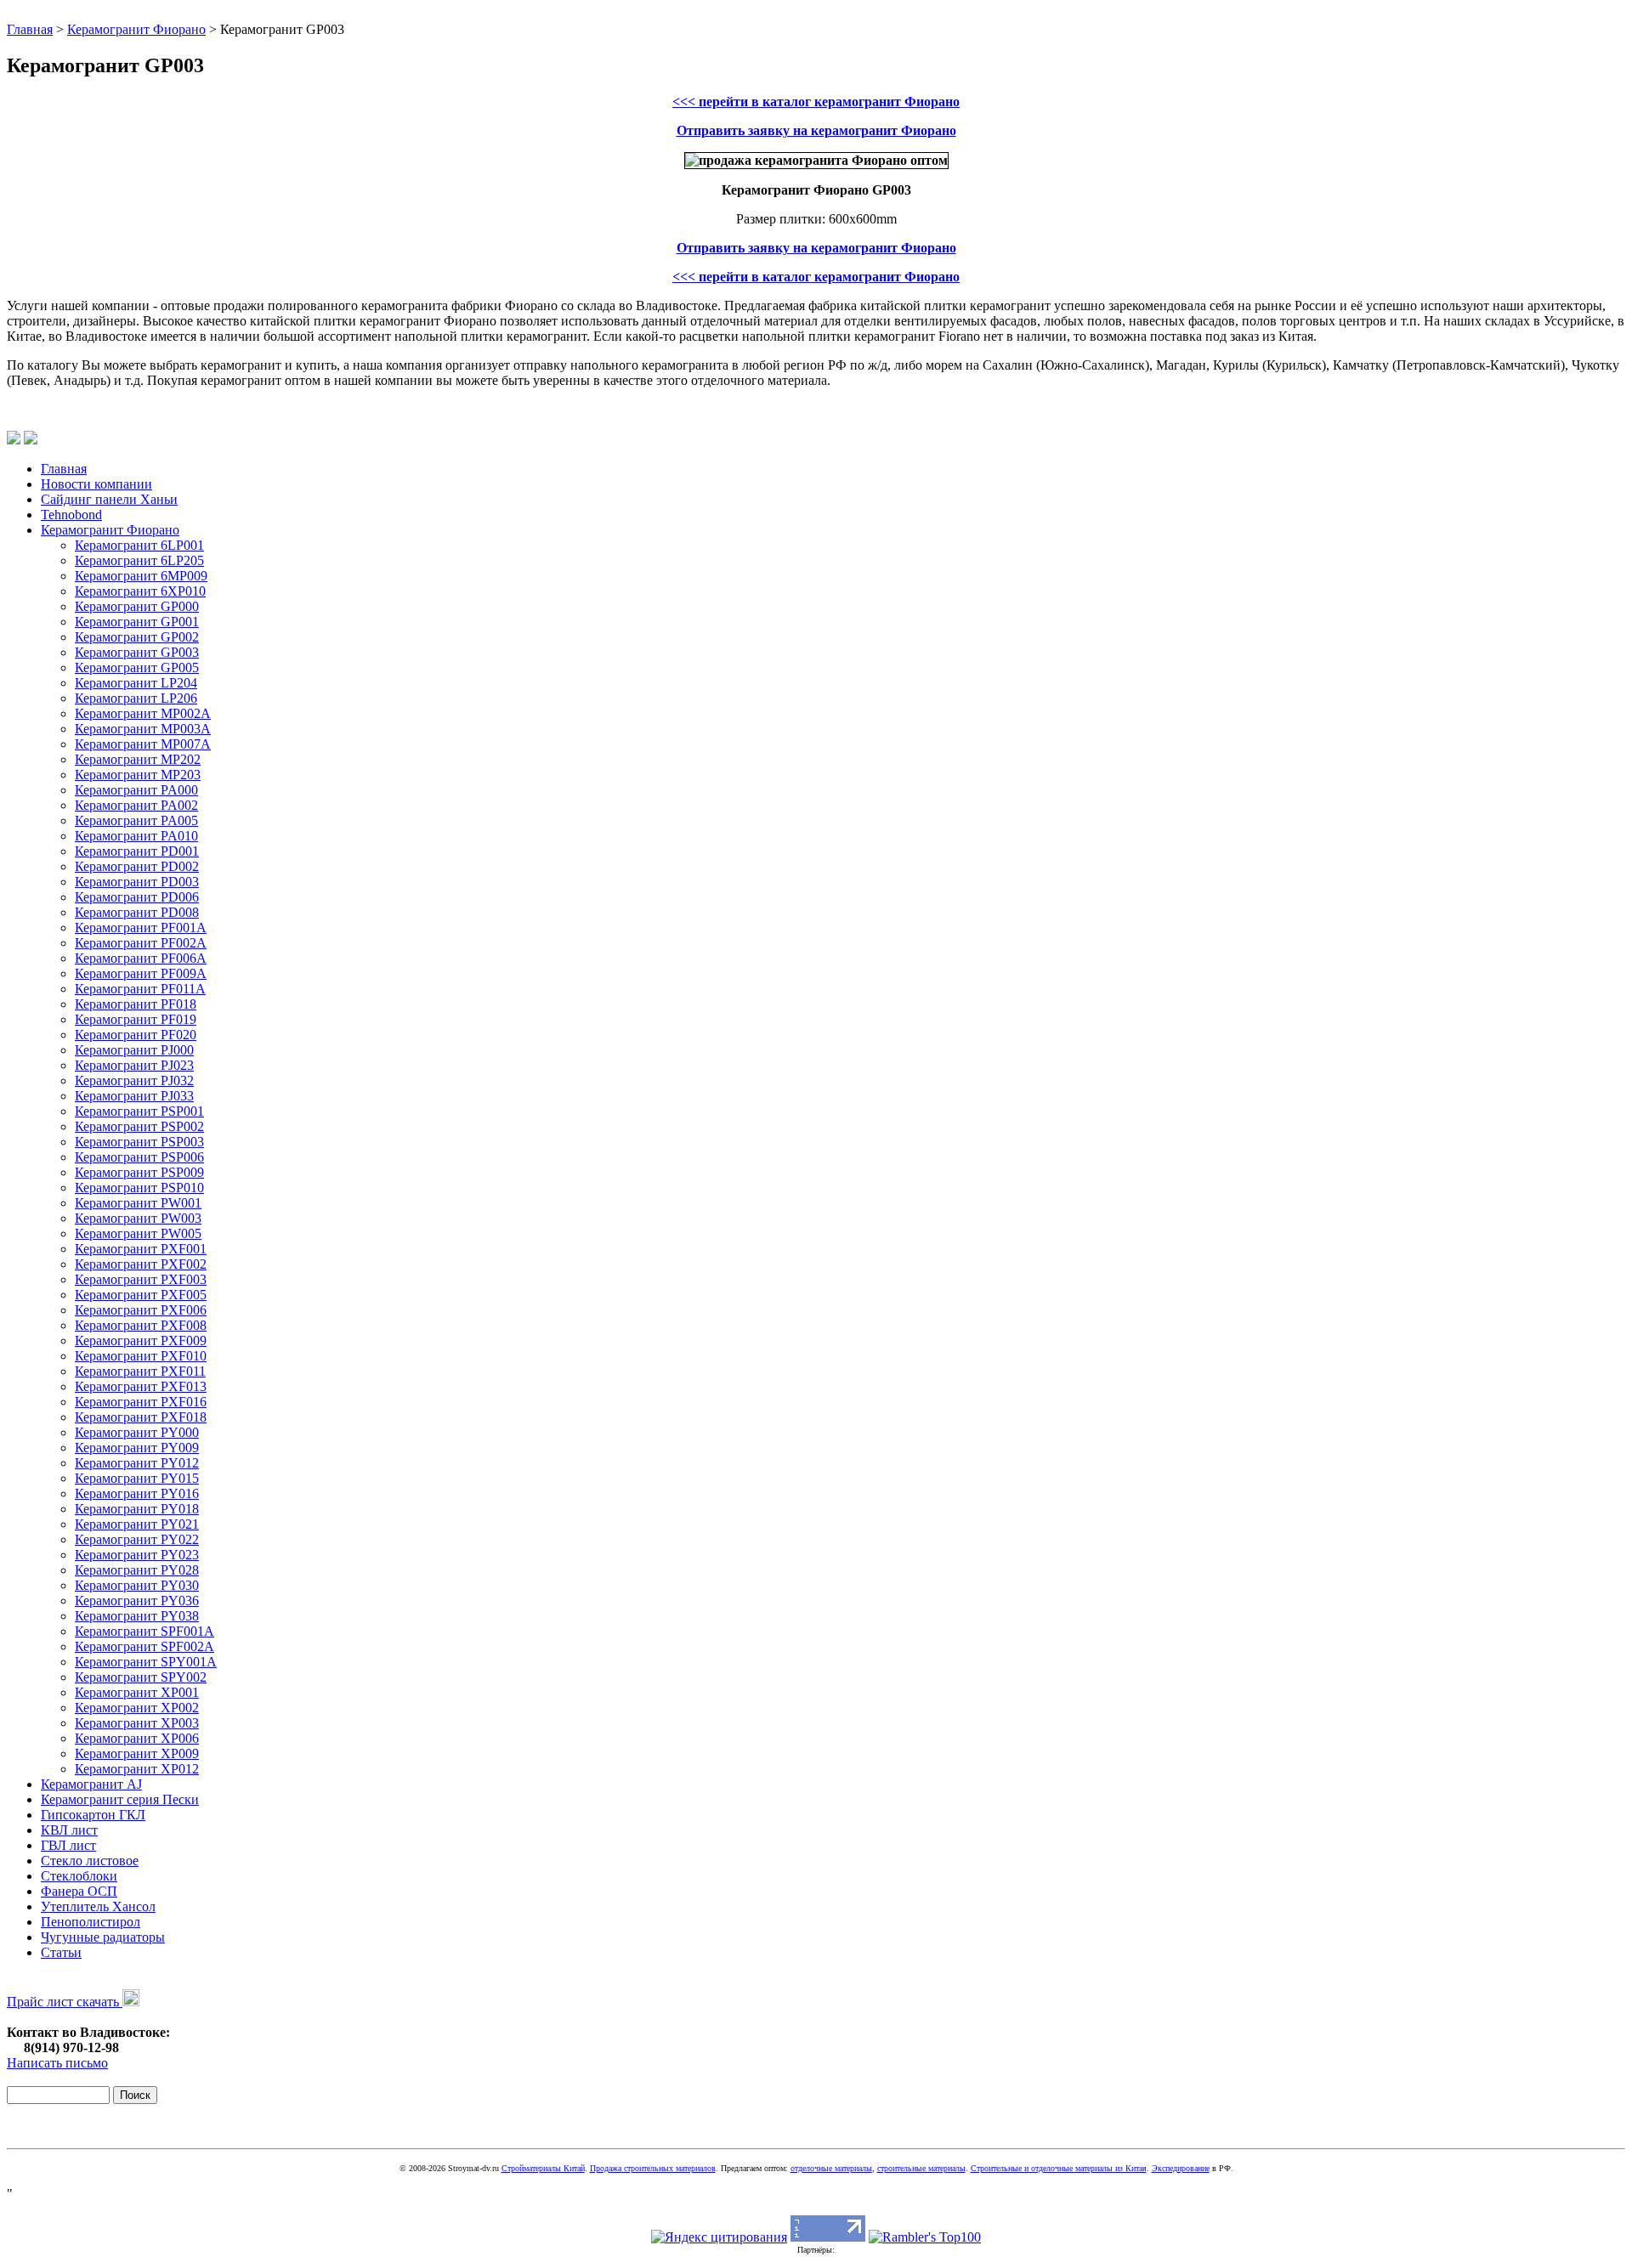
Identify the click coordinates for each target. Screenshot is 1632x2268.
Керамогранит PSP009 (139, 1172)
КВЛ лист (69, 1830)
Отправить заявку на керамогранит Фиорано (816, 130)
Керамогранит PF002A (141, 943)
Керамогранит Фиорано (136, 29)
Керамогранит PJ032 (134, 1080)
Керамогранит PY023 (137, 1555)
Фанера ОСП (79, 1891)
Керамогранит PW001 (138, 1203)
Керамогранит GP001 (137, 622)
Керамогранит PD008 (137, 912)
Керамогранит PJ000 (134, 1050)
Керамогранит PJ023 (134, 1065)
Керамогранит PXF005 (141, 1295)
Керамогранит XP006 (137, 1738)
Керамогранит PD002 (137, 866)
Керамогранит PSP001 (139, 1111)
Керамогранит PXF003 (141, 1279)
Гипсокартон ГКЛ (93, 1815)
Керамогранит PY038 (137, 1616)
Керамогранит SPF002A (144, 1646)
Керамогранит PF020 (136, 1035)
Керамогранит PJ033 (134, 1096)
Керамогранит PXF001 (141, 1249)
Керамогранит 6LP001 (139, 545)
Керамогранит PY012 (137, 1463)
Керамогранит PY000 (137, 1432)
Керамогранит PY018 (137, 1509)
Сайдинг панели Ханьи (109, 499)
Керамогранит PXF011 (140, 1371)
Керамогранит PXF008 (141, 1325)
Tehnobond (71, 515)
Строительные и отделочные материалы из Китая (1059, 2168)
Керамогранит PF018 (136, 1004)
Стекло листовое (90, 1861)
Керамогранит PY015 (137, 1478)
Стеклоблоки (79, 1876)
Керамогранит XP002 (137, 1708)
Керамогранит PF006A (141, 958)
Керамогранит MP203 (138, 775)
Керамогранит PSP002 (139, 1126)
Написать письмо (57, 2063)
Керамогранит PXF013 (141, 1386)
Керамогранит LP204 (136, 683)
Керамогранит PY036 (137, 1601)
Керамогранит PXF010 (141, 1356)
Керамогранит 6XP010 (140, 591)
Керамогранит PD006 (137, 897)
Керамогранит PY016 (137, 1493)
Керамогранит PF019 (136, 1019)
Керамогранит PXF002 (141, 1264)
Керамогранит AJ (91, 1784)
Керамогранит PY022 (137, 1539)
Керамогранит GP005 (137, 667)
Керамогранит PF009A (141, 973)
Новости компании (96, 484)
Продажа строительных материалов (653, 2168)
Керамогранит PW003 (138, 1218)
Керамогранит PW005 (138, 1233)
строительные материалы (921, 2168)
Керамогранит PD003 (137, 882)
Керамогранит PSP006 (139, 1157)
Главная (30, 29)
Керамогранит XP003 (137, 1723)
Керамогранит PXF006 (141, 1310)
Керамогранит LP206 (136, 698)
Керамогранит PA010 (136, 836)
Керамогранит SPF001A (144, 1631)
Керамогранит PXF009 (141, 1340)
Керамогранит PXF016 (141, 1402)
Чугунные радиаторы (103, 1937)
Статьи (61, 1952)
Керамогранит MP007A (143, 744)
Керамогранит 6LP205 (139, 560)
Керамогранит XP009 (137, 1753)
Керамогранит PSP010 (139, 1188)
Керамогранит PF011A (140, 989)
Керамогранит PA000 (136, 790)
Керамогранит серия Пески (120, 1799)
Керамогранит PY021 (137, 1524)
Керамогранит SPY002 (141, 1677)
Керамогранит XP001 (137, 1692)
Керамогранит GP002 (137, 637)
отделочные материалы (831, 2168)
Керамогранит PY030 (137, 1585)
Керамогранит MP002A (143, 713)
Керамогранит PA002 (136, 805)
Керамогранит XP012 (137, 1769)
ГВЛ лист (68, 1845)
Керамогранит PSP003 (139, 1142)
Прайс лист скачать (65, 2002)
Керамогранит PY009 (137, 1448)
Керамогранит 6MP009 (141, 576)
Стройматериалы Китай (543, 2168)
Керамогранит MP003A (143, 729)
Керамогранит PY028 (137, 1570)
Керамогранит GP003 (137, 652)
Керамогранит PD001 (137, 851)
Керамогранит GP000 (137, 606)
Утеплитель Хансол (98, 1906)
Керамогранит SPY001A (146, 1662)
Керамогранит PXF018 (141, 1417)
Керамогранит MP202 (138, 759)
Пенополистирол (91, 1922)
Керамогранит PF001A (141, 928)
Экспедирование (1181, 2168)
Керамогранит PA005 (136, 820)
